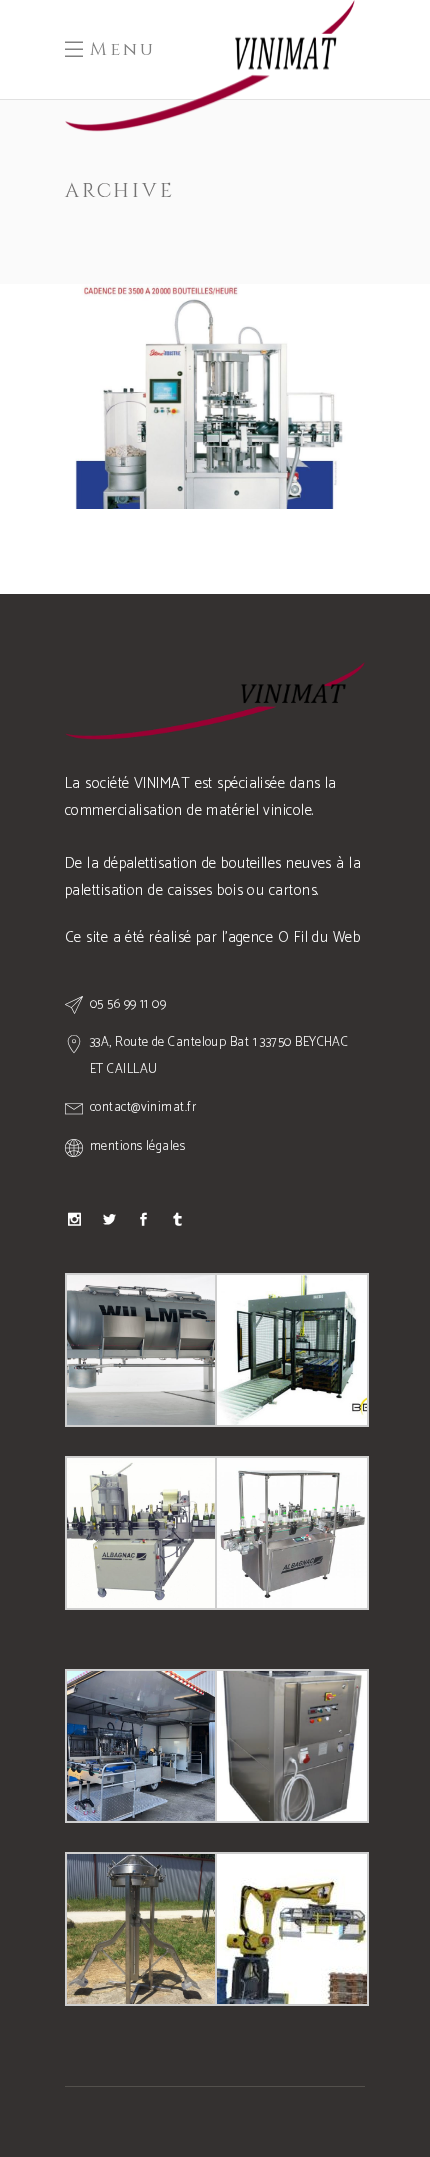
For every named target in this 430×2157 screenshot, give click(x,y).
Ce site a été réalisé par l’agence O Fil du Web (212, 937)
